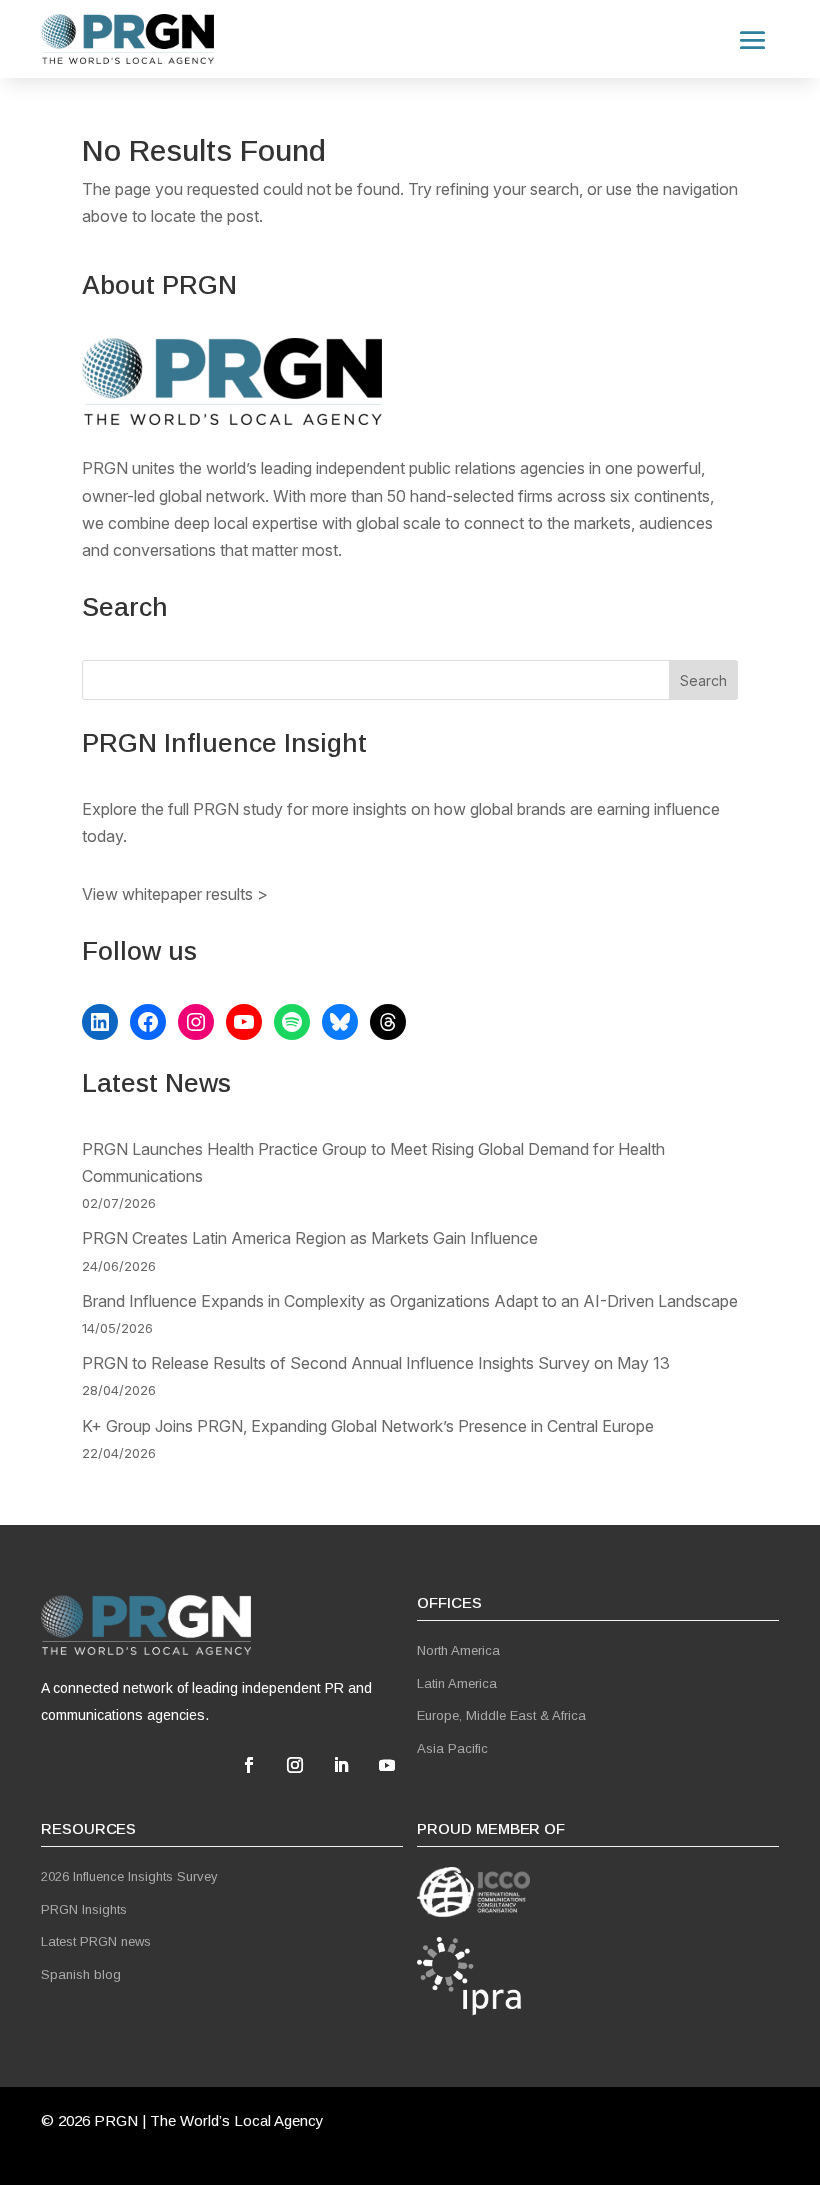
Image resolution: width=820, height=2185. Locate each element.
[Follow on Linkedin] (341, 1765)
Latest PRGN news (96, 1941)
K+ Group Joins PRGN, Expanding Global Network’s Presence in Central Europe (368, 1426)
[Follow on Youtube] (387, 1765)
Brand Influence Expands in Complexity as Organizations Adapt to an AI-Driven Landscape (410, 1301)
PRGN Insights (84, 1909)
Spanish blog (81, 1974)
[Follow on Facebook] (249, 1765)
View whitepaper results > (175, 894)
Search (703, 680)
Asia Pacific (452, 1748)
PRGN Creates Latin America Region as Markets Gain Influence (310, 1238)
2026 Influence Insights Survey (129, 1876)
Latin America (457, 1683)
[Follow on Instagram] (295, 1765)
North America (458, 1650)
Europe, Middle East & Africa (501, 1715)
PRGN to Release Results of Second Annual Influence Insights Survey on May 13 (376, 1363)
